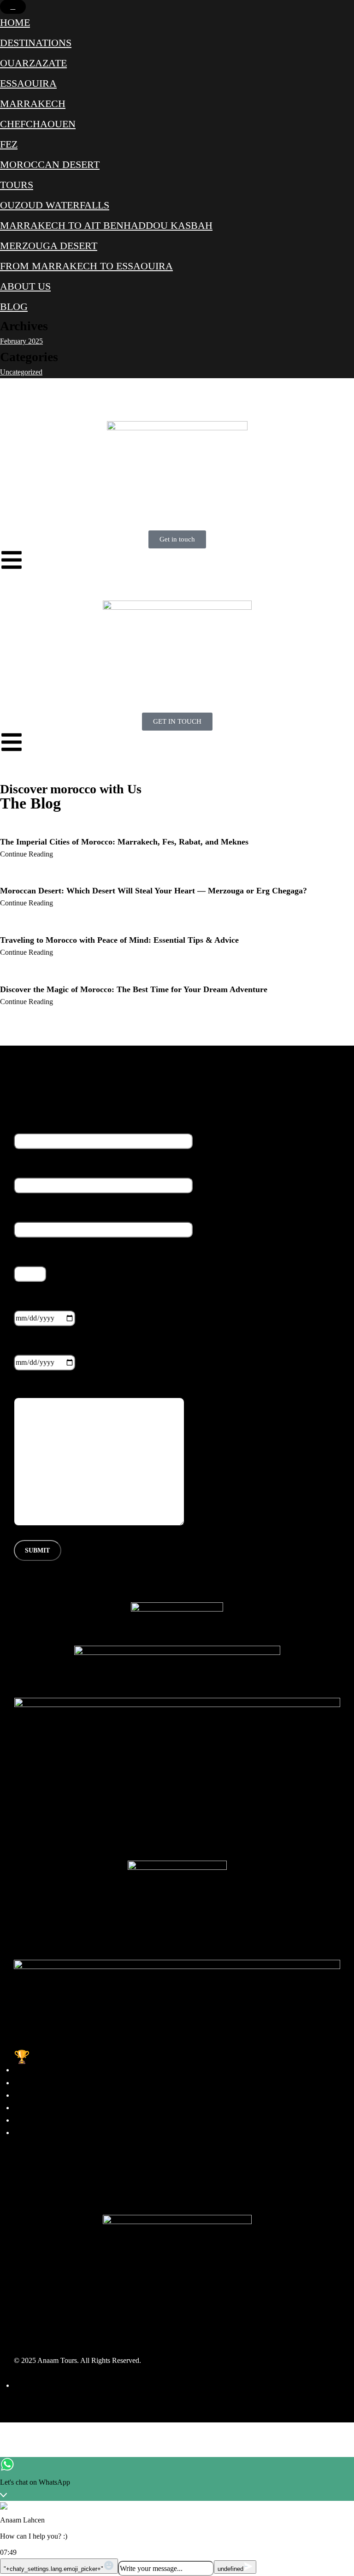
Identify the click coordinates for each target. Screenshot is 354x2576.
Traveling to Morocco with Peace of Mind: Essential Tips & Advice (119, 940)
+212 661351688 (39, 2171)
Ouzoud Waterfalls (55, 205)
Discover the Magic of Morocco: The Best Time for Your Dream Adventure (134, 989)
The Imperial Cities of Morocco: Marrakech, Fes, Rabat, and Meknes (124, 842)
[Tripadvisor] (75, 2326)
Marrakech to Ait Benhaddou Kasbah (106, 225)
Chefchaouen (38, 124)
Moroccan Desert (50, 164)
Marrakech (33, 104)
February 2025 (21, 341)
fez (9, 144)
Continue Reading (27, 854)
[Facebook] (25, 2326)
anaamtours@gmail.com (49, 2196)
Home (15, 22)
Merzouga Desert (49, 246)
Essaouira (28, 83)
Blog (14, 306)
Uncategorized (21, 372)
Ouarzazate (33, 63)
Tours (17, 185)
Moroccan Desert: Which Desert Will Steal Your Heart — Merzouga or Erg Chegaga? (153, 891)
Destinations (36, 43)
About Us (25, 286)
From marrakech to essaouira (86, 266)
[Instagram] (50, 2326)
